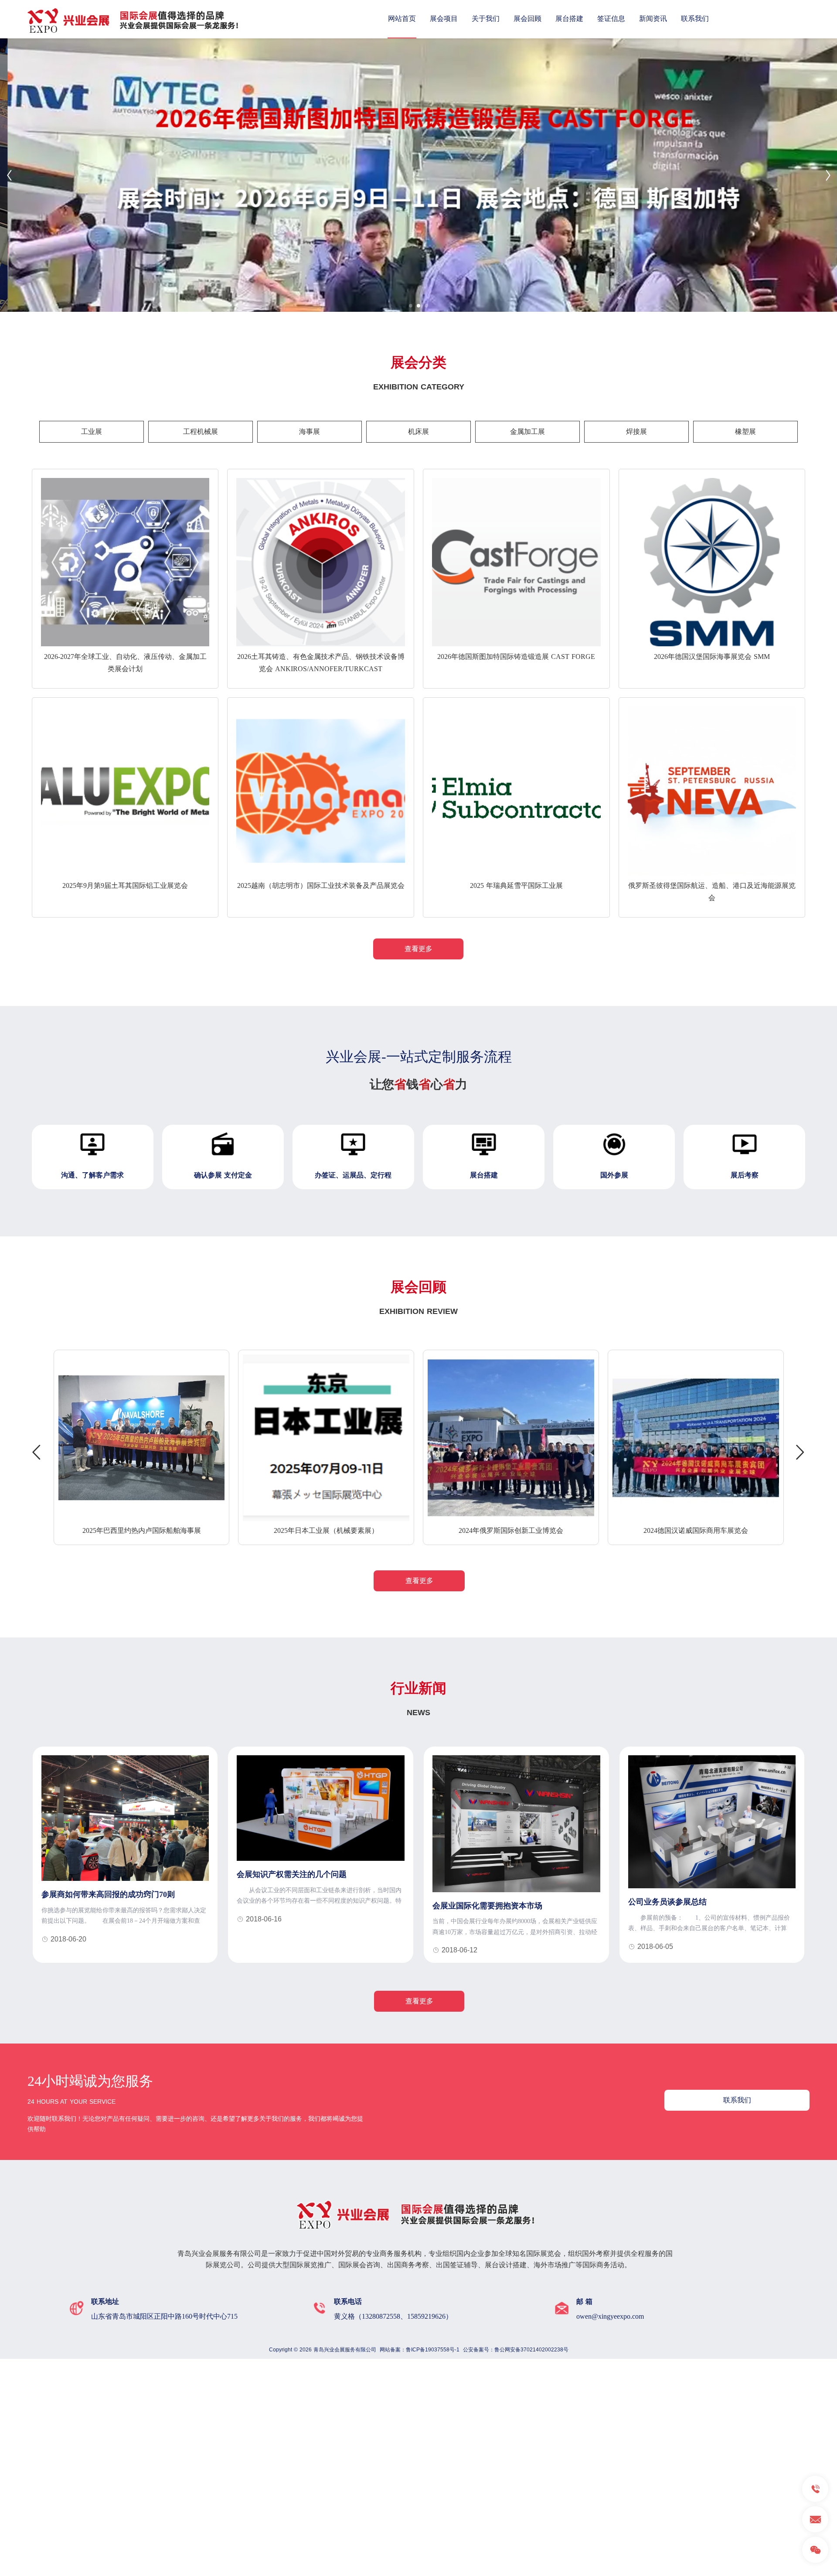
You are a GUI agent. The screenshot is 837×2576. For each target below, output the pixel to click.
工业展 (92, 432)
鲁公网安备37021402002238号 (531, 2350)
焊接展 (636, 432)
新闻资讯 (653, 19)
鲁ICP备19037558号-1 (433, 2350)
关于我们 (486, 19)
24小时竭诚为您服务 (90, 2081)
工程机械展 (201, 432)
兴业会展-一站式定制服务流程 (419, 1057)
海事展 (310, 432)
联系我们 (695, 19)
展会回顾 (527, 19)
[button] (411, 306)
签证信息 (611, 19)
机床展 (418, 432)
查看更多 (418, 949)
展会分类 (418, 362)
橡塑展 (745, 432)
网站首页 (402, 19)
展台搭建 (569, 19)
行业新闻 (418, 1688)
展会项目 (444, 19)
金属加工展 (527, 432)
